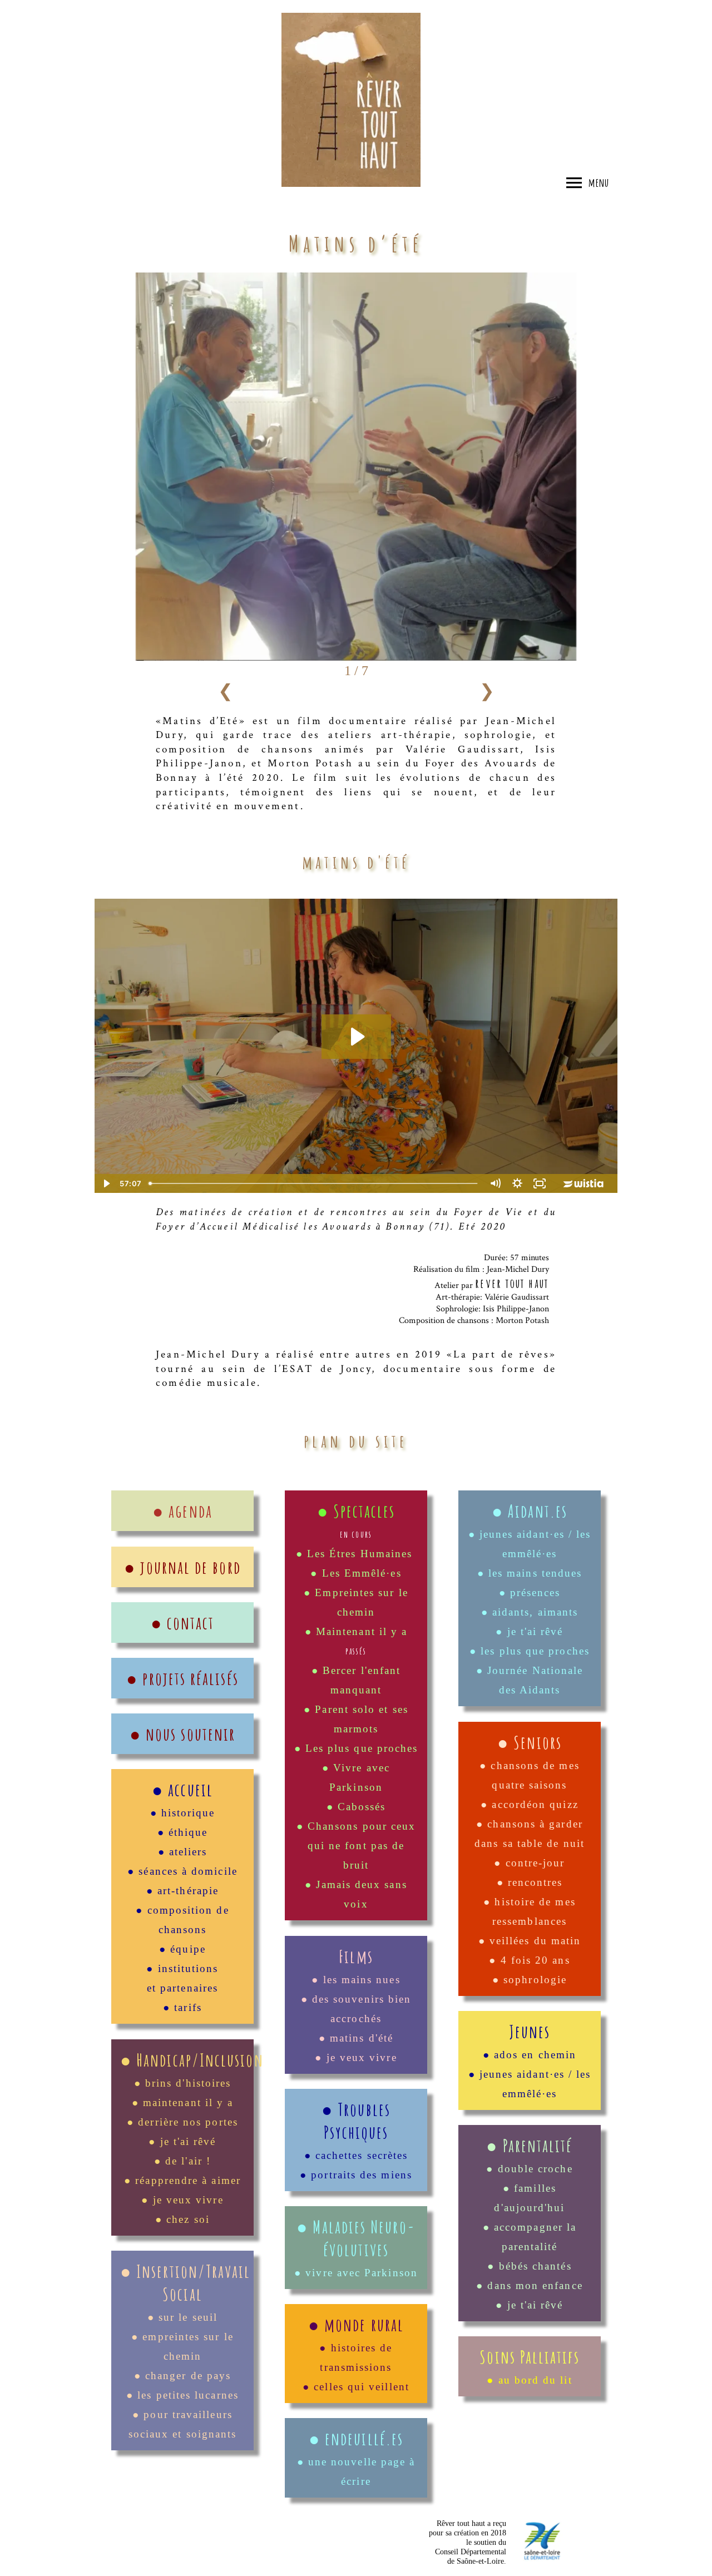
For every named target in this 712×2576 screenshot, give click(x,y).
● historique (183, 1813)
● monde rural (356, 2324)
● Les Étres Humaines (356, 1554)
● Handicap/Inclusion (192, 2060)
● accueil (182, 1789)
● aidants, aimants (530, 1612)
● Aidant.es (530, 1511)
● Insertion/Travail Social (186, 2282)
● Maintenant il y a (356, 1631)
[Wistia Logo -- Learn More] (584, 1183)
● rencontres (530, 1882)
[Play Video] (106, 1183)
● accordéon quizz (529, 1804)
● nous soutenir (182, 1734)
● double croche (529, 2169)
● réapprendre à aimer (182, 2180)
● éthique (183, 1832)
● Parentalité (529, 2145)
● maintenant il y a (183, 2102)
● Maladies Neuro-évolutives (356, 2238)
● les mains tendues (530, 1573)
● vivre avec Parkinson (356, 2273)
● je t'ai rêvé (182, 2141)
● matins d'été (356, 2038)
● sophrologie (530, 1980)
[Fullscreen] (540, 1183)
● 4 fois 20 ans (529, 1960)
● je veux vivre (182, 2200)
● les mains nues (356, 1980)
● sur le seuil (182, 2317)
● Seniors (530, 1742)
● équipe (182, 1949)
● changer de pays (182, 2376)
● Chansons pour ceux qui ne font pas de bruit (356, 1846)
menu (599, 182)
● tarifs (182, 2007)
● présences (530, 1592)
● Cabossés (356, 1807)
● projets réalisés (182, 1678)
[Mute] (495, 1183)
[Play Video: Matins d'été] (356, 1037)
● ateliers (183, 1852)
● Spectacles (356, 1511)
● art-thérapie (182, 1891)
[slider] (314, 1183)
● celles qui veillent (356, 2387)
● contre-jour (529, 1863)
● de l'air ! (182, 2161)
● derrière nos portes (182, 2122)
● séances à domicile (182, 1871)
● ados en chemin (530, 2055)
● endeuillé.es (356, 2438)
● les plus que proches (530, 1651)
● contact (183, 1623)
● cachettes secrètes (356, 2155)
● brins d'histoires (183, 2083)
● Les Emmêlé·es (356, 1573)
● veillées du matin (530, 1941)
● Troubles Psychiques (356, 2121)
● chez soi (182, 2219)
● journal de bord (182, 1567)
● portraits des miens (356, 2175)
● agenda (182, 1511)
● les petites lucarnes (182, 2395)
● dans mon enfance (529, 2285)
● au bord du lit (529, 2380)
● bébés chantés (529, 2266)
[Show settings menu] (517, 1183)
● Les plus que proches (356, 1748)
